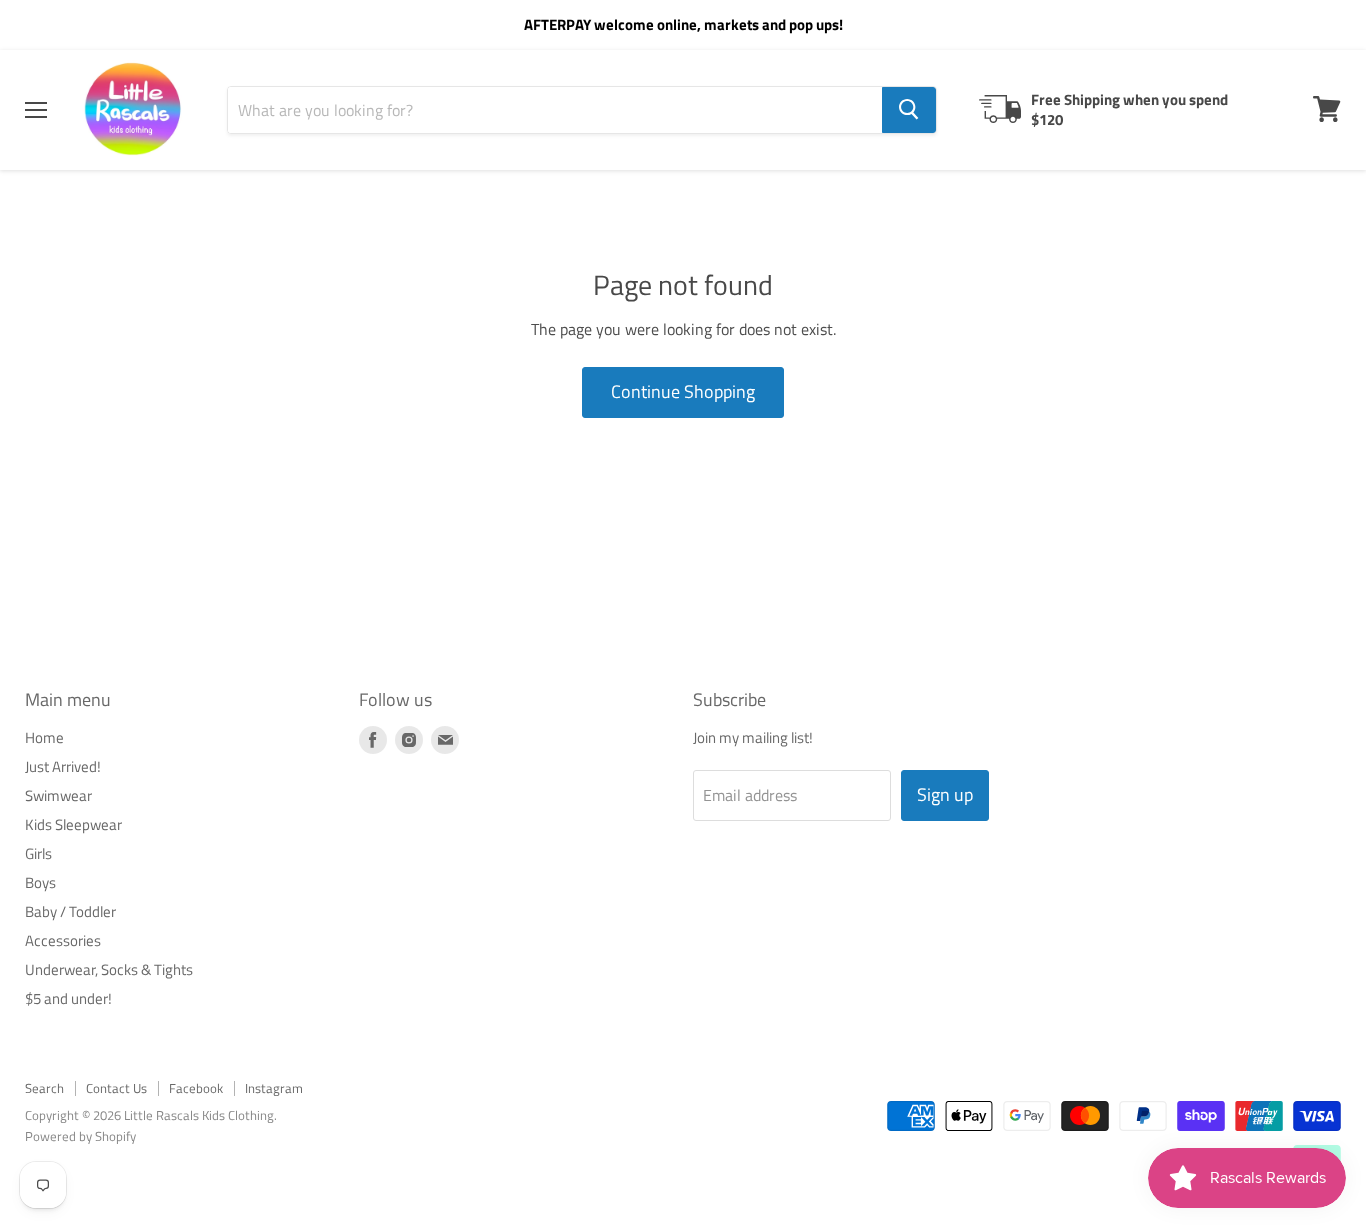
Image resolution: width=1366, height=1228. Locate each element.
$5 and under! (68, 998)
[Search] (909, 109)
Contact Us (116, 1088)
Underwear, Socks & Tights (109, 969)
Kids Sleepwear (73, 824)
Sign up (945, 794)
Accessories (63, 940)
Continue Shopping (683, 391)
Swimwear (58, 795)
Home (44, 737)
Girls (38, 853)
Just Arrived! (63, 766)
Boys (40, 882)
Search (44, 1088)
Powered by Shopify (80, 1136)
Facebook (196, 1088)
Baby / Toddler (70, 911)
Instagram (274, 1088)
